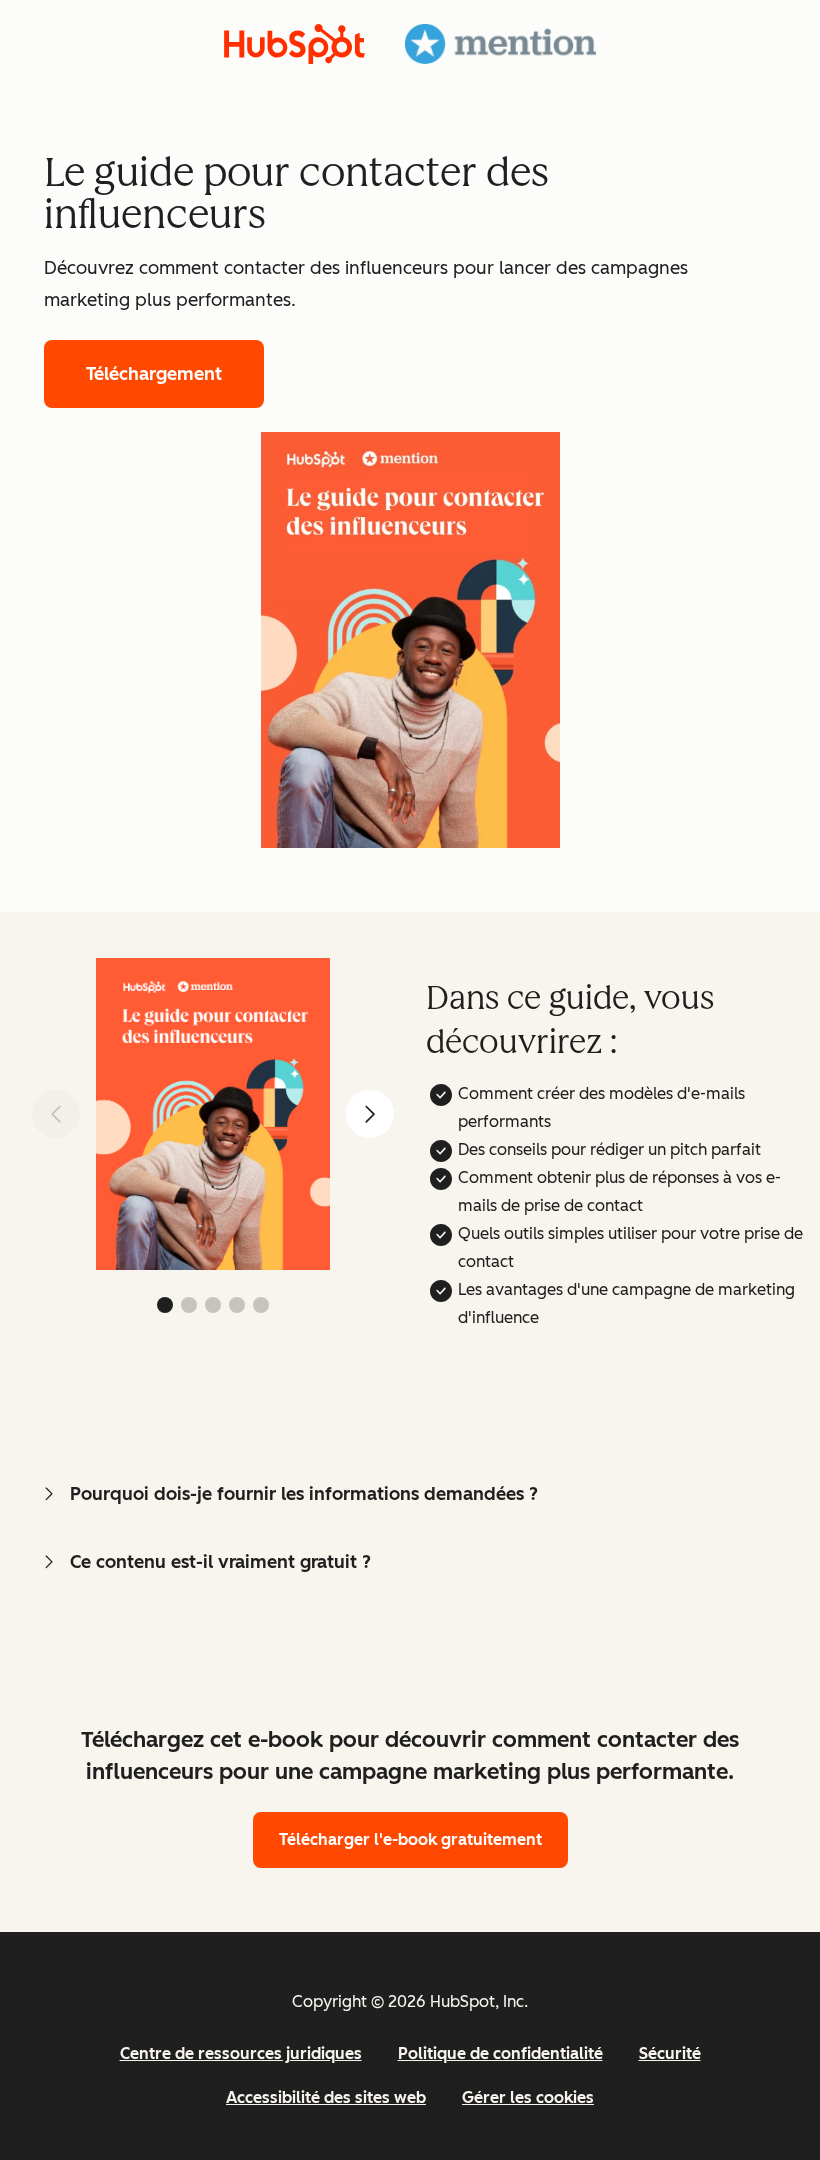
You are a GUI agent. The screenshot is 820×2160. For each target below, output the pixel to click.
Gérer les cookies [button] (528, 2097)
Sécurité (670, 2053)
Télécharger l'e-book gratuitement (410, 1839)
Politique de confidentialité (500, 2053)
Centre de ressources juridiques (241, 2053)
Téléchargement (154, 374)
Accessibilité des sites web (326, 2097)
